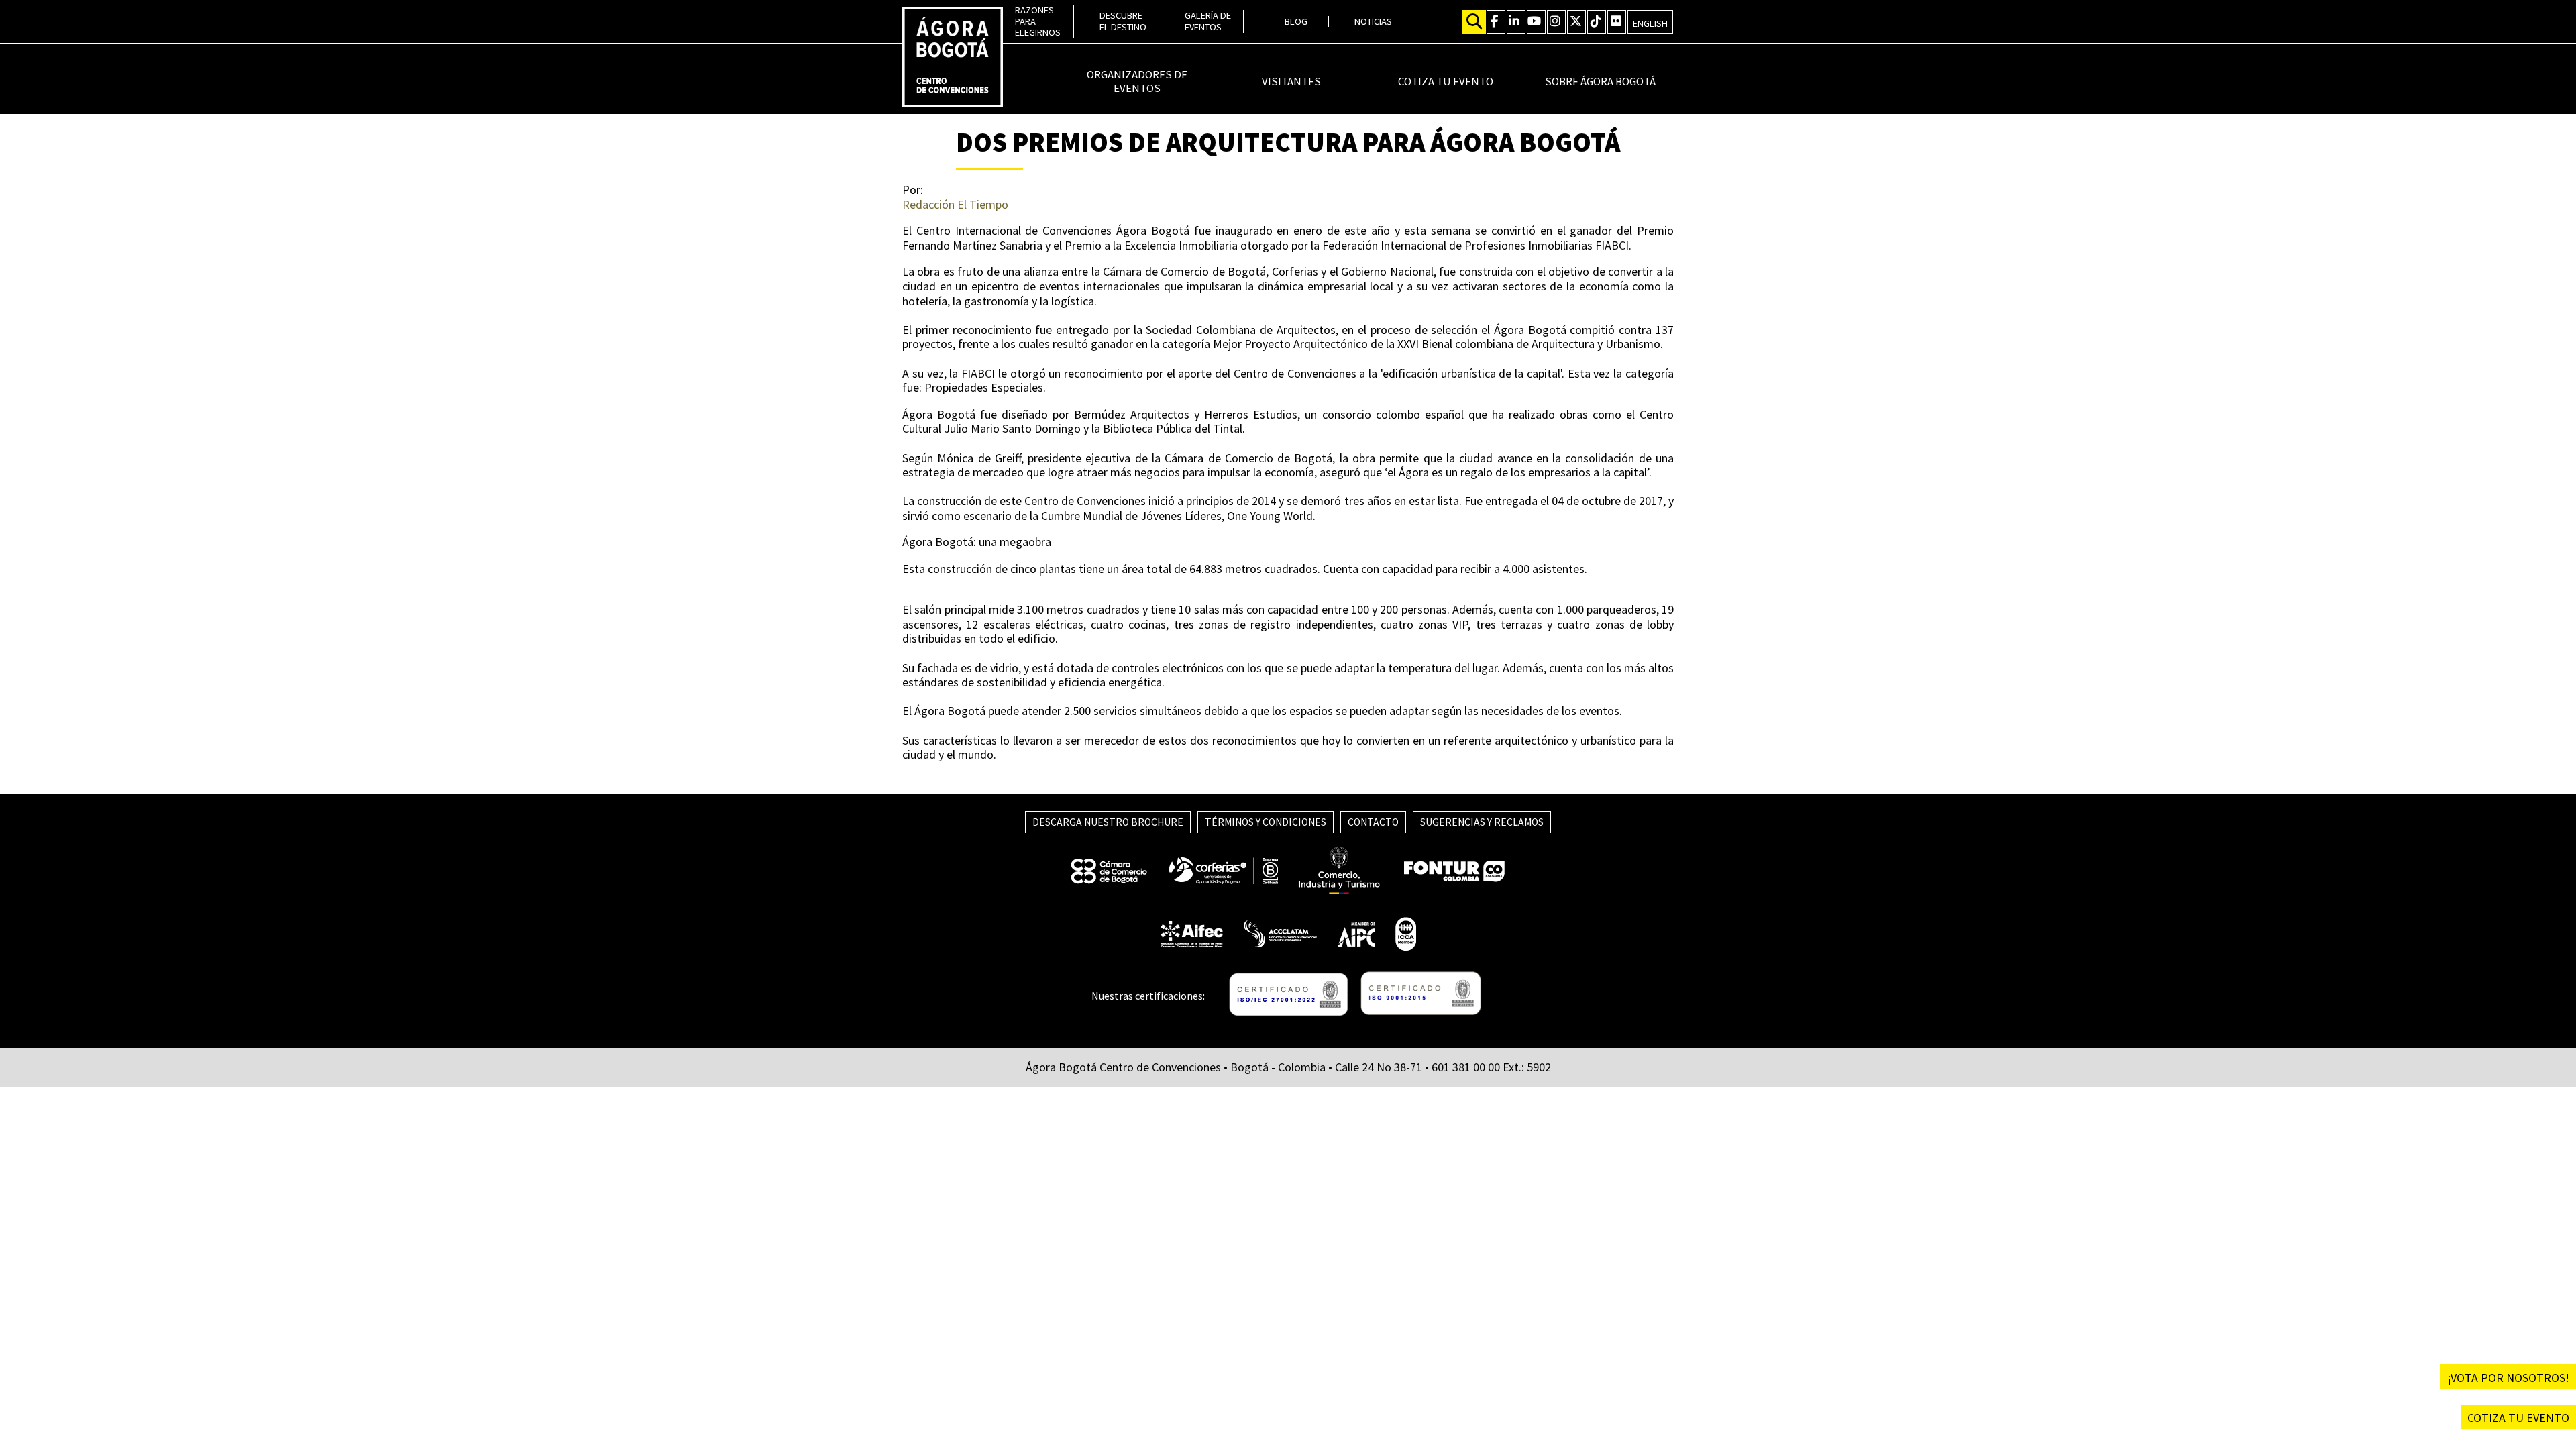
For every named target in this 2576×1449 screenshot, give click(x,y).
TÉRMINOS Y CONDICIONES (1266, 822)
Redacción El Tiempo (955, 205)
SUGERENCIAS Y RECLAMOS (1482, 822)
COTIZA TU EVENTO (2518, 1418)
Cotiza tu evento (1446, 82)
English (1650, 23)
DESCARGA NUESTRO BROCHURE (1108, 822)
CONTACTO (1373, 822)
